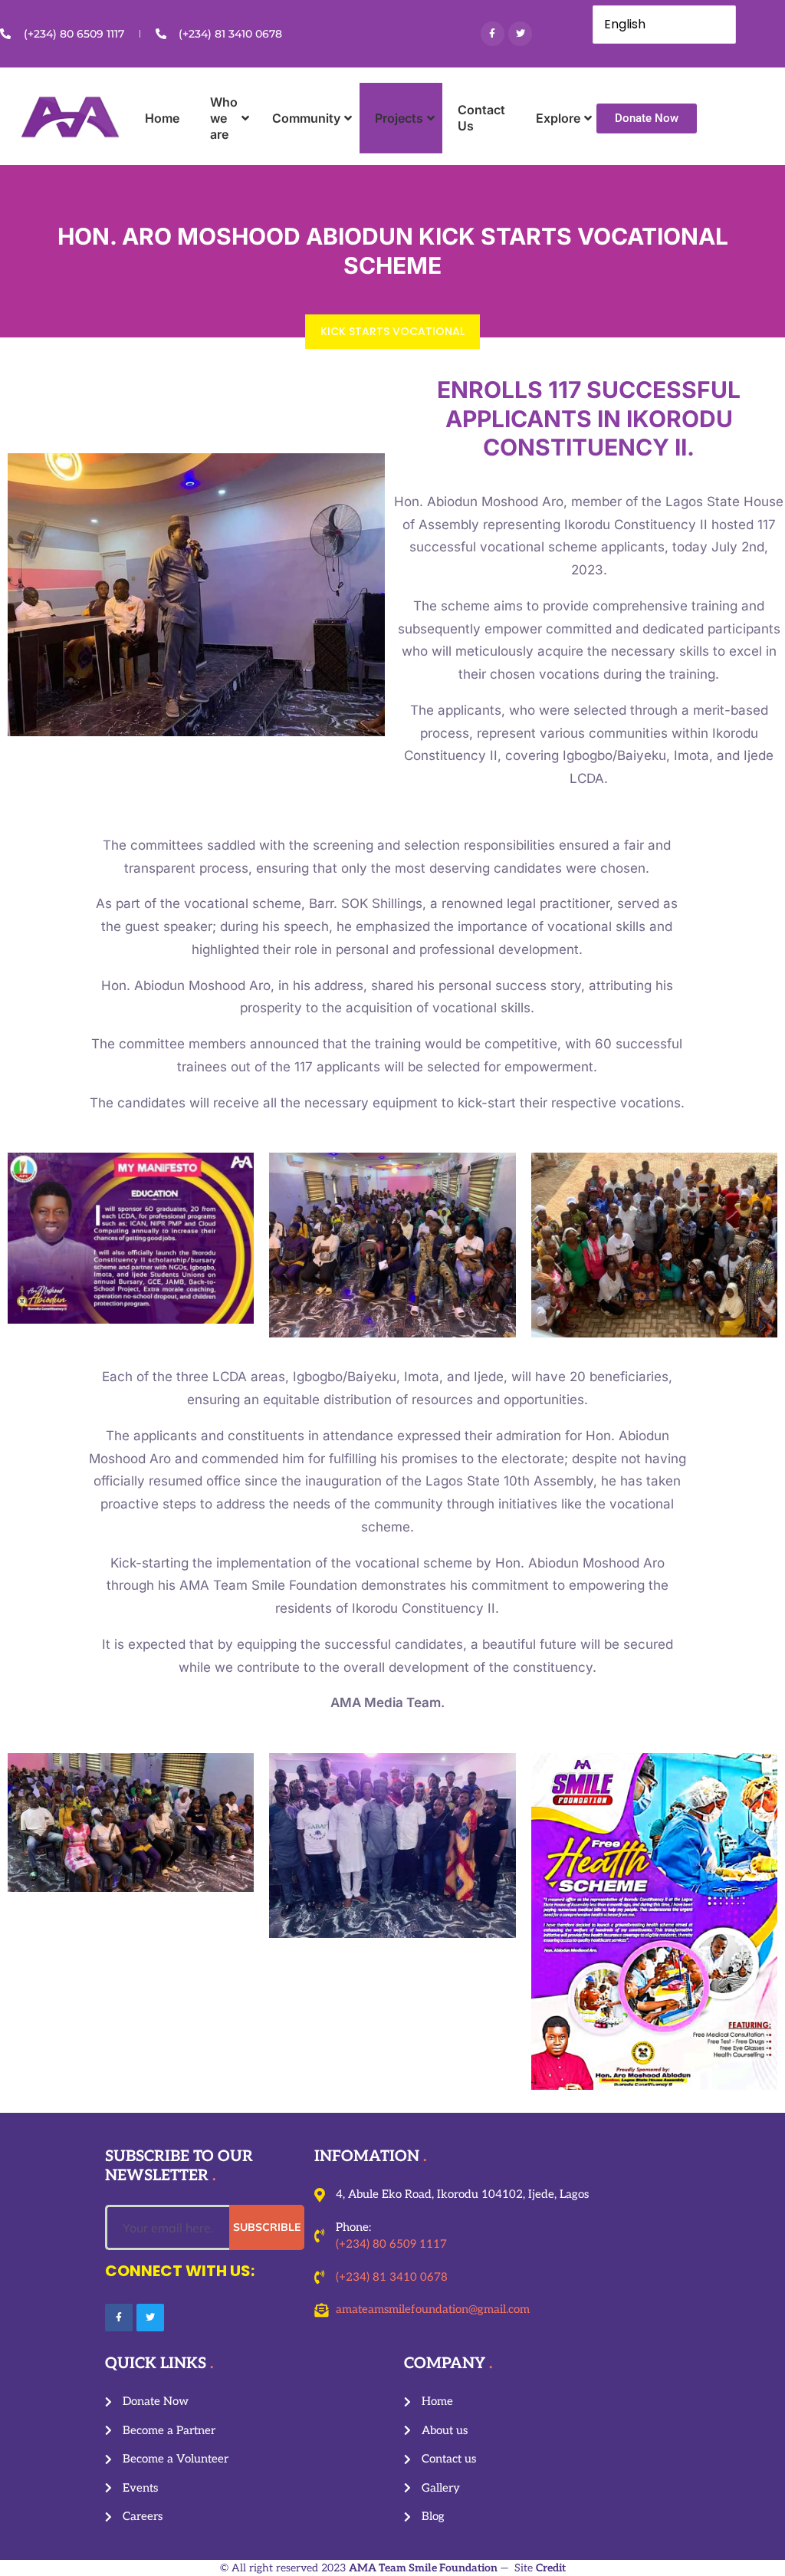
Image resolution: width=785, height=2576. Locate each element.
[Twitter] (520, 33)
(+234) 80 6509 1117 (391, 2244)
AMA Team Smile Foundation (423, 2568)
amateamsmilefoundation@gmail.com (433, 2309)
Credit (551, 2568)
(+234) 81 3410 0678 (392, 2277)
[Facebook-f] (493, 33)
